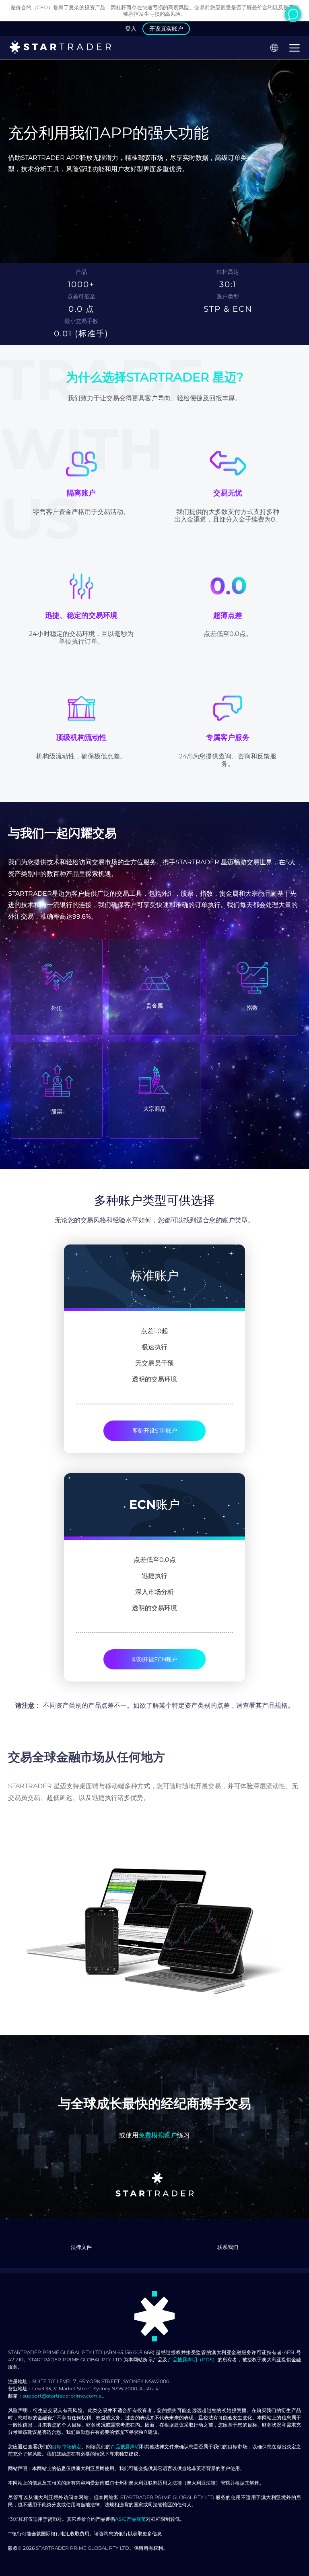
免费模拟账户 (158, 2135)
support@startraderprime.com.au (64, 2396)
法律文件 (81, 2247)
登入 (131, 29)
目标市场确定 (67, 2447)
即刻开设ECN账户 (154, 1659)
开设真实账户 (166, 29)
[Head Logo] (60, 48)
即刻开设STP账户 (155, 1431)
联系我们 (228, 2247)
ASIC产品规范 (131, 2519)
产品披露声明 (125, 2447)
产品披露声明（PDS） (193, 2360)
